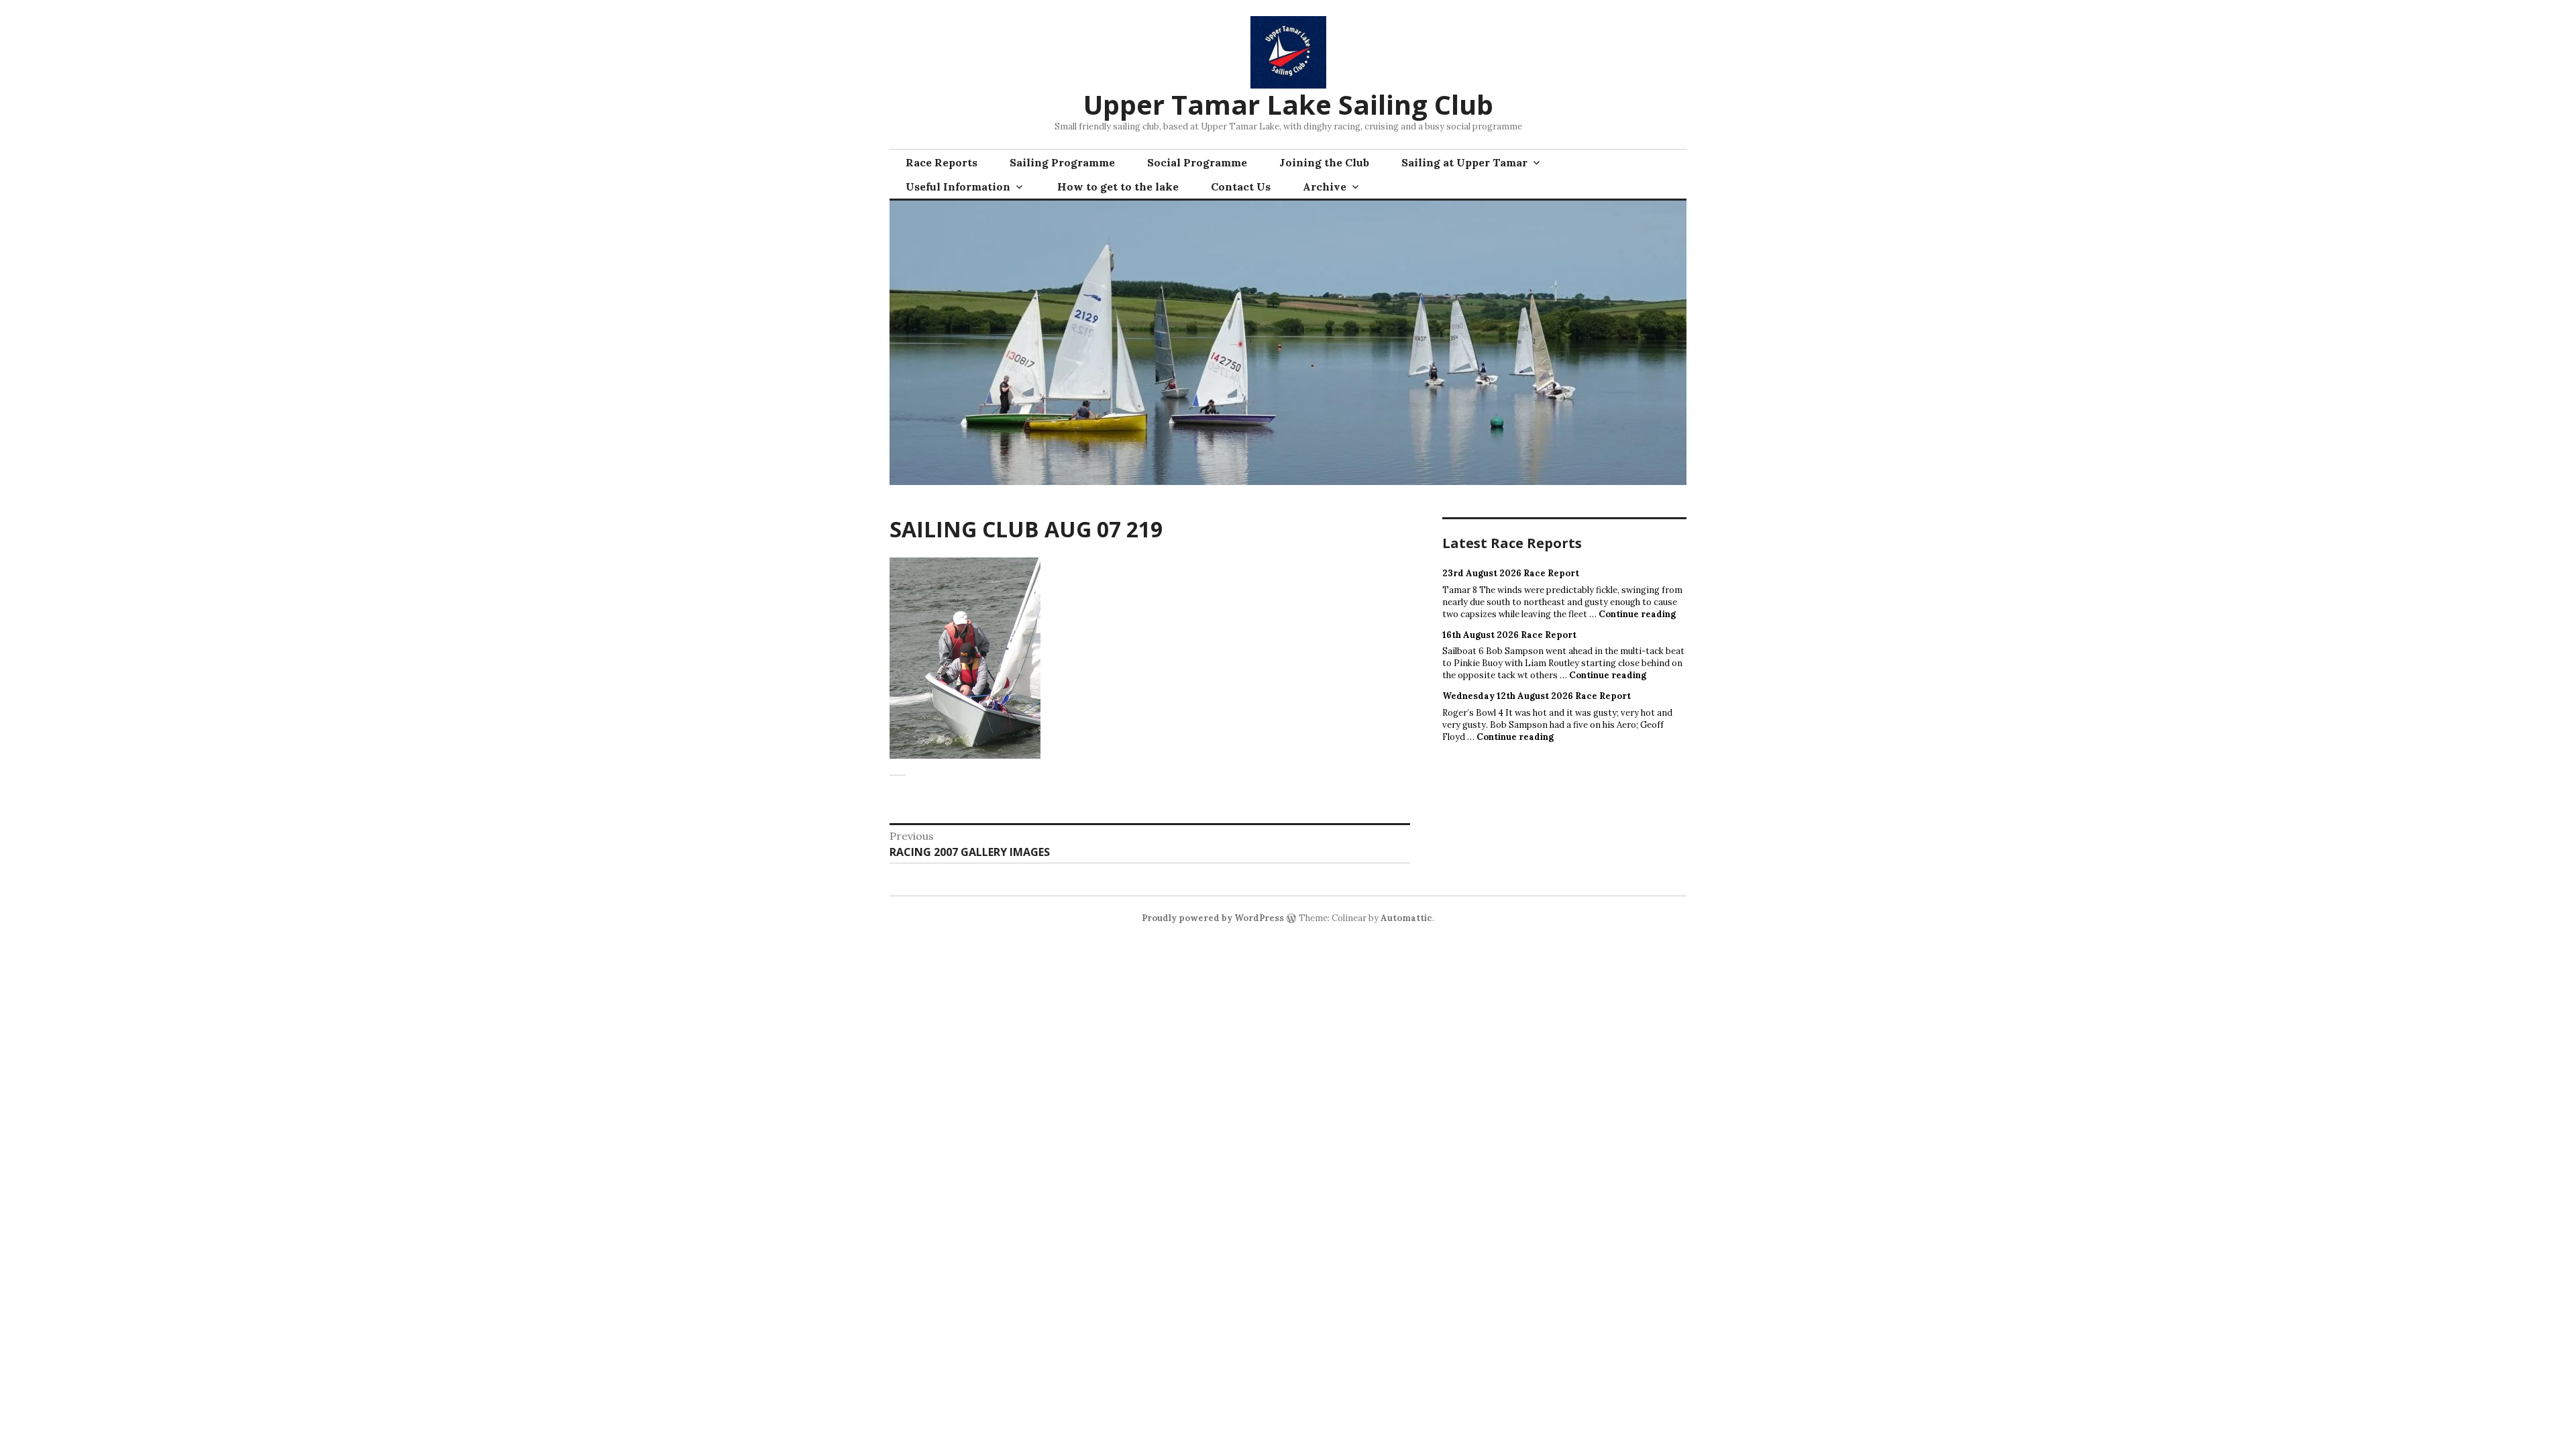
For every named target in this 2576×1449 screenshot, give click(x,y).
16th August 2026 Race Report (1509, 635)
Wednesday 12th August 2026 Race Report (1537, 696)
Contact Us (1241, 186)
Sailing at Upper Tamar (1464, 162)
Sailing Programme (1062, 162)
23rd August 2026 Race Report (1511, 573)
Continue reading (1637, 614)
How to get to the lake (1118, 186)
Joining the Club (1324, 162)
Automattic (1406, 918)
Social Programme (1197, 162)
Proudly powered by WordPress (1213, 918)
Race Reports (942, 162)
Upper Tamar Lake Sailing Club (1288, 104)
